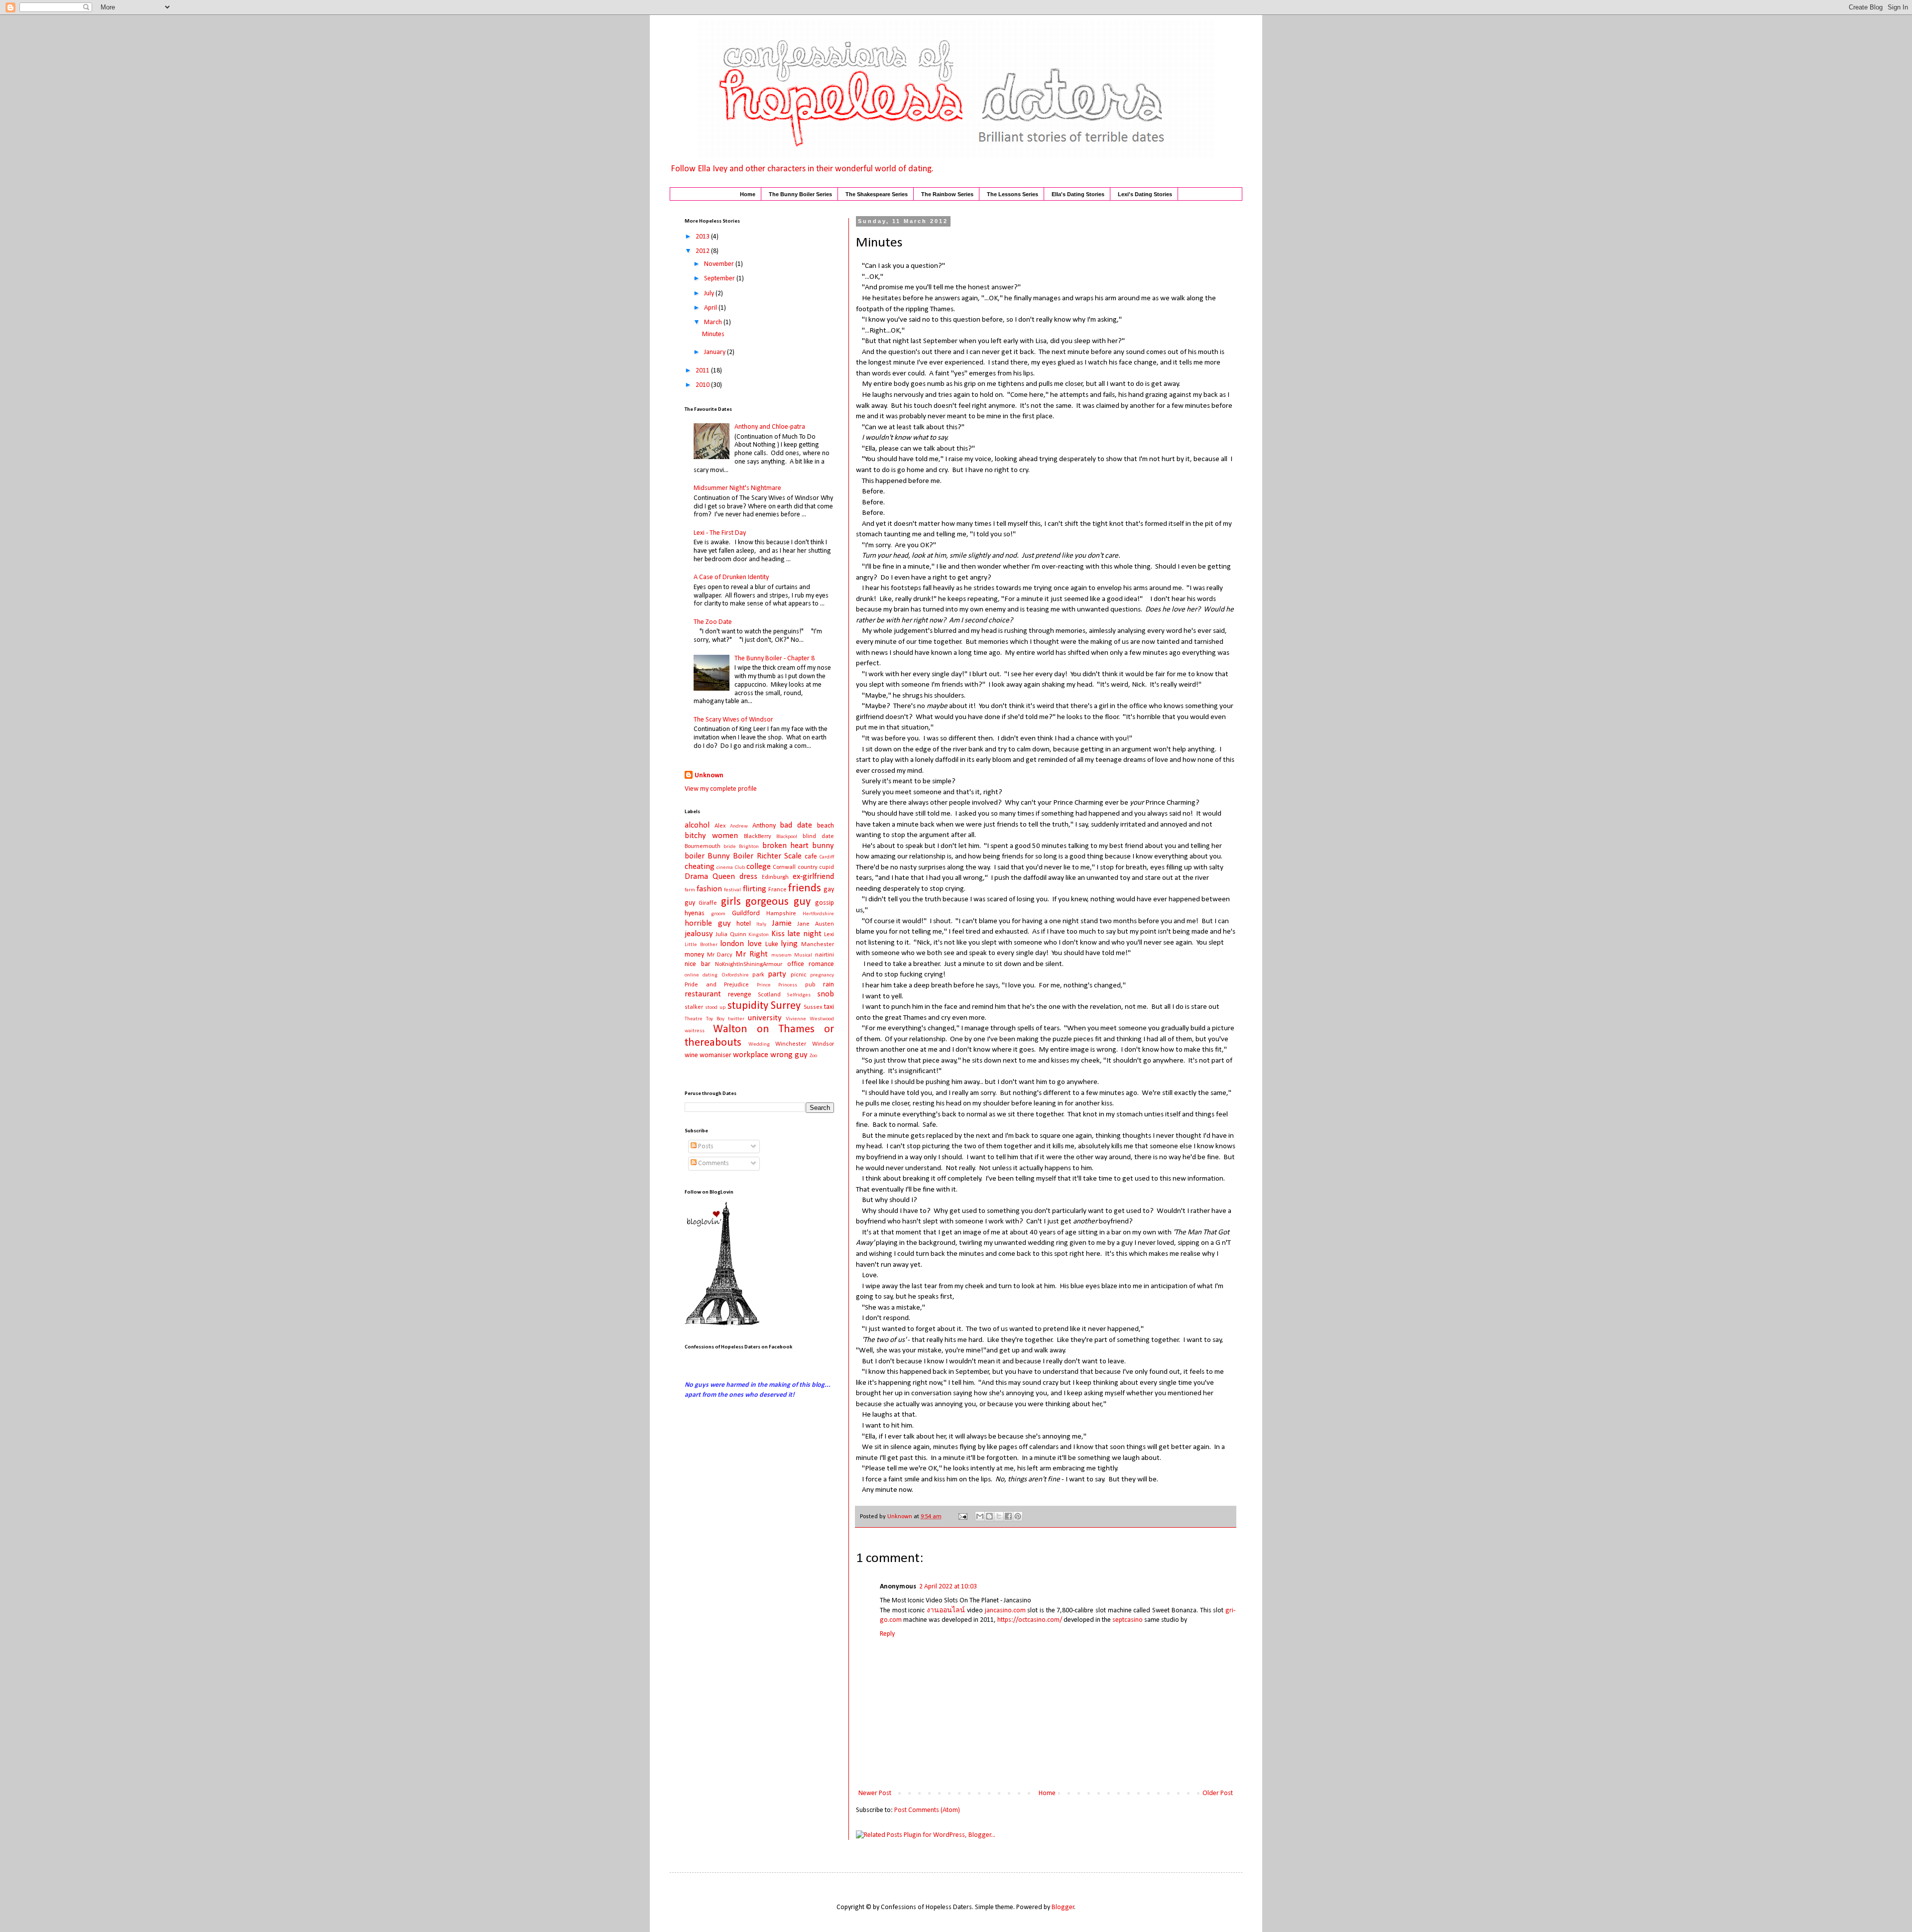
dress (748, 877)
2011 (703, 371)
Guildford (746, 913)
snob (826, 994)
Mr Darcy (720, 955)
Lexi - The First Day (720, 533)
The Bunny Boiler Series (800, 194)
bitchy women (711, 836)
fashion (709, 889)
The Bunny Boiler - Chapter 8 (775, 659)
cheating (700, 867)
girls (731, 902)
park (758, 975)
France (777, 890)
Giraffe (708, 903)
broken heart (785, 846)
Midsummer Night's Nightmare (737, 488)
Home (748, 194)
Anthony (764, 826)
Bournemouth (703, 846)
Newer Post (875, 1793)
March (714, 322)
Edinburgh (775, 877)
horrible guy (708, 923)
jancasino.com (1005, 1611)
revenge (740, 995)
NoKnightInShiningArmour (749, 965)
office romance (811, 964)
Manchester (818, 945)
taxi (829, 1007)
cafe (811, 857)
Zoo (813, 1056)
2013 (703, 237)
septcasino (1128, 1620)
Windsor (823, 1044)
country (808, 867)
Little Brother (701, 945)
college (759, 867)
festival (732, 890)
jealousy (699, 934)
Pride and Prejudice (717, 985)
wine (691, 1055)
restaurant (703, 994)
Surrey (786, 1006)
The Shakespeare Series (877, 194)
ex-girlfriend (813, 877)
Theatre (694, 1019)
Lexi (829, 935)
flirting (755, 889)
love (755, 944)
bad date (796, 825)
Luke (772, 944)
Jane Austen (816, 924)
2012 (703, 251)
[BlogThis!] (989, 1516)
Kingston (759, 935)
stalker (694, 1007)
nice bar (698, 964)
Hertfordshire (818, 914)
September (720, 279)
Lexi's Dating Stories (1145, 194)
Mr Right (752, 954)
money (694, 955)
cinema (725, 868)
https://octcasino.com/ (1030, 1620)
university (765, 1018)
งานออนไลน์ (946, 1611)
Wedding (759, 1044)
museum (781, 955)
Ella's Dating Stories (1078, 194)
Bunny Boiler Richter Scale (755, 856)
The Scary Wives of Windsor (733, 720)
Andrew (739, 826)
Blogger (1063, 1907)
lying (789, 944)
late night (804, 934)
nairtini (825, 955)
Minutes (713, 334)
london (732, 944)
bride (730, 847)
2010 (703, 385)
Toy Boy (715, 1019)
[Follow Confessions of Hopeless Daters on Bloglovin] (722, 1324)
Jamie (782, 923)
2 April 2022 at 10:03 (948, 1587)
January (716, 352)
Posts (705, 1147)
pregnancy (822, 975)
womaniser (716, 1055)
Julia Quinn (731, 935)
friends (805, 889)
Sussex (813, 1007)
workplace (751, 1055)
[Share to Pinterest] (1018, 1516)
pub (810, 985)
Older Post (1218, 1793)
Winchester (791, 1044)
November (720, 264)
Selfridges (799, 995)
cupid (827, 867)
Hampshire (781, 914)
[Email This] (980, 1516)
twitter (736, 1019)
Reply (887, 1634)
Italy (761, 924)
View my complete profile (721, 789)
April (711, 308)
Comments (713, 1163)
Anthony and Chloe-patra (770, 427)
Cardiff (827, 857)
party (777, 974)
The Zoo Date (713, 622)
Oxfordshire (735, 975)
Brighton (749, 847)
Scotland (769, 995)
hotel (744, 924)
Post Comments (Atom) (927, 1810)
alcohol (697, 825)
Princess (788, 985)
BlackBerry (758, 837)
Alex (720, 826)
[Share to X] (999, 1516)
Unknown (709, 776)
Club (740, 868)
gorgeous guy (778, 902)
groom (718, 914)
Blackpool (787, 837)
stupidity (748, 1006)
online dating (701, 975)
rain (829, 985)
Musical (803, 955)
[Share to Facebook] (1008, 1516)
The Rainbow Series (947, 194)
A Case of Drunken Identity (731, 577)
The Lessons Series (1013, 194)
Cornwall (784, 867)
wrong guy (789, 1055)
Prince (764, 985)
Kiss (778, 934)
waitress (695, 1031)
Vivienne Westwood (810, 1019)
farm (690, 890)
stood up (715, 1008)
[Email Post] (962, 1517)
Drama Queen (710, 877)
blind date (818, 837)
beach (826, 826)
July (710, 294)
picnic (799, 975)
